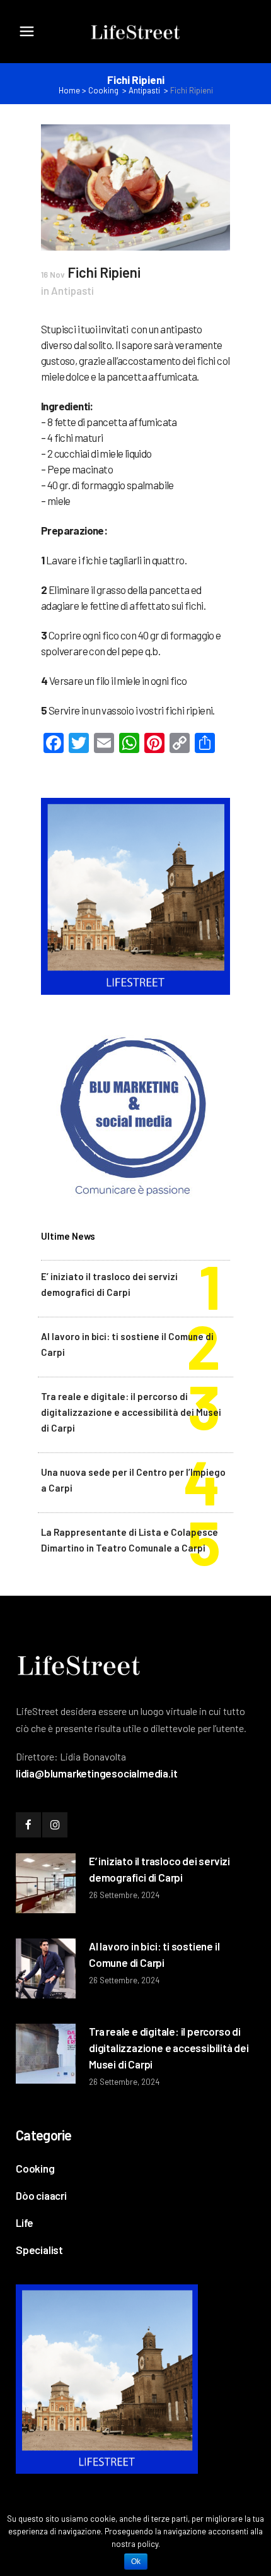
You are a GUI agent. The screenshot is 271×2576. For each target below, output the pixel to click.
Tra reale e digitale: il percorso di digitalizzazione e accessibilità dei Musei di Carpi (131, 1412)
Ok (136, 2561)
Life (25, 2223)
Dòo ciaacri (41, 2195)
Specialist (39, 2250)
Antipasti (144, 90)
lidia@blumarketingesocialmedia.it (96, 1773)
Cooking (103, 90)
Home (69, 90)
